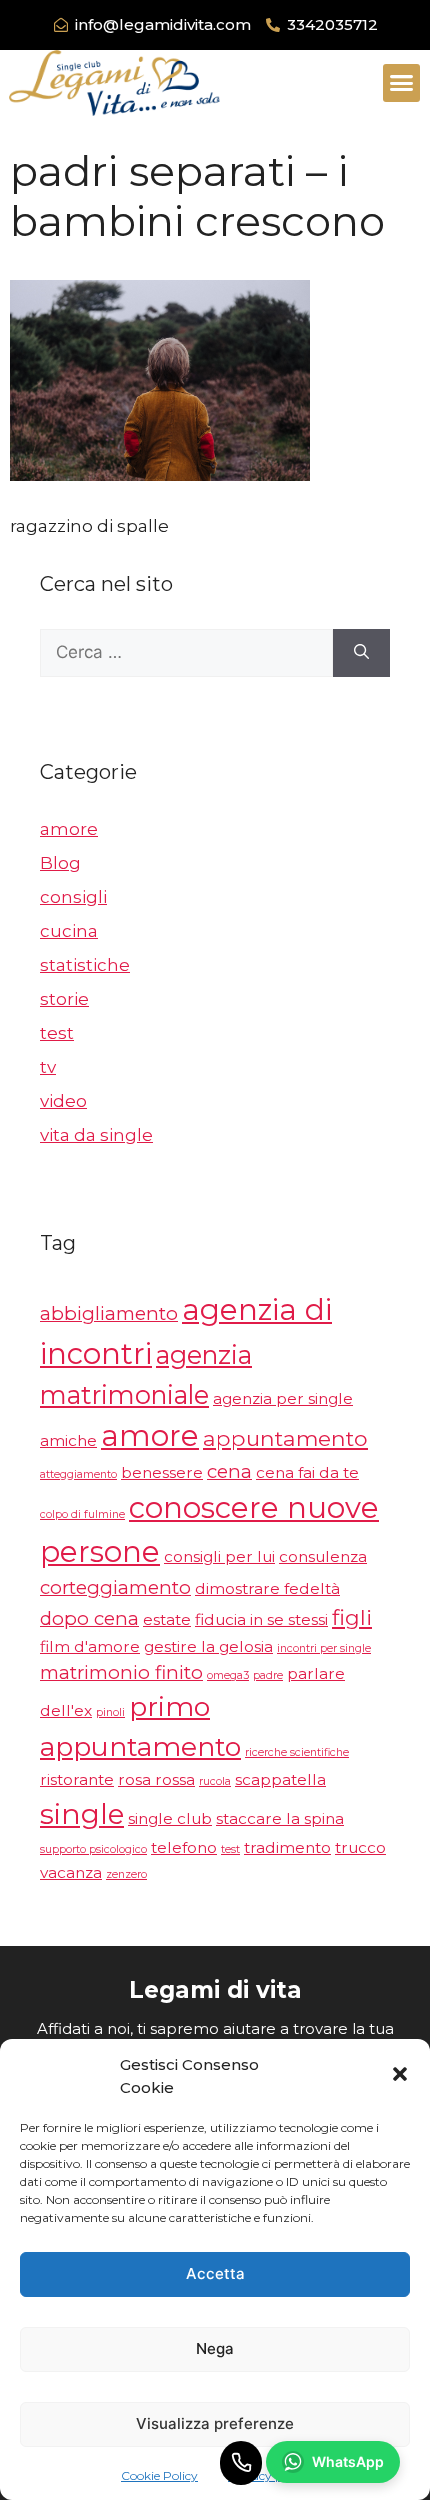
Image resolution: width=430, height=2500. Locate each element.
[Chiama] (241, 2463)
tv (48, 1067)
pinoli (110, 1712)
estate (167, 1619)
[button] (400, 2076)
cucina (69, 931)
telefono (184, 1847)
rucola (215, 1781)
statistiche (85, 965)
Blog (60, 863)
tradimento (287, 1847)
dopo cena (89, 1618)
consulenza (323, 1556)
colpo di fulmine (82, 1514)
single (82, 1814)
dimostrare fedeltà (267, 1588)
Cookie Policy (159, 2475)
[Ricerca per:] (186, 653)
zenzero (126, 1874)
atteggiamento (78, 1474)
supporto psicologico (93, 1849)
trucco (360, 1847)
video (63, 1101)
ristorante (77, 1779)
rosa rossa (156, 1779)
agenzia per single (283, 1398)
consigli (73, 897)
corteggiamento (115, 1587)
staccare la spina (280, 1818)
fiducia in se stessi (261, 1619)
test (57, 1033)
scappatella (280, 1779)
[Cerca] (361, 653)
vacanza (71, 1872)
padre (268, 1675)
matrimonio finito (121, 1672)
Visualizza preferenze (215, 2423)
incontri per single (324, 1648)
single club (170, 1818)
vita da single (96, 1135)
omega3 (228, 1675)
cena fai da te (307, 1472)
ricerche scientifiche (297, 1752)
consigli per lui (219, 1556)
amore (69, 829)
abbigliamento (109, 1313)
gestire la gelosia (208, 1646)
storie (64, 999)
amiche (68, 1440)
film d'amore (90, 1646)
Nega (215, 2348)
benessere (162, 1472)
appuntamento (285, 1438)
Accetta (215, 2273)
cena (229, 1471)
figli (352, 1617)
